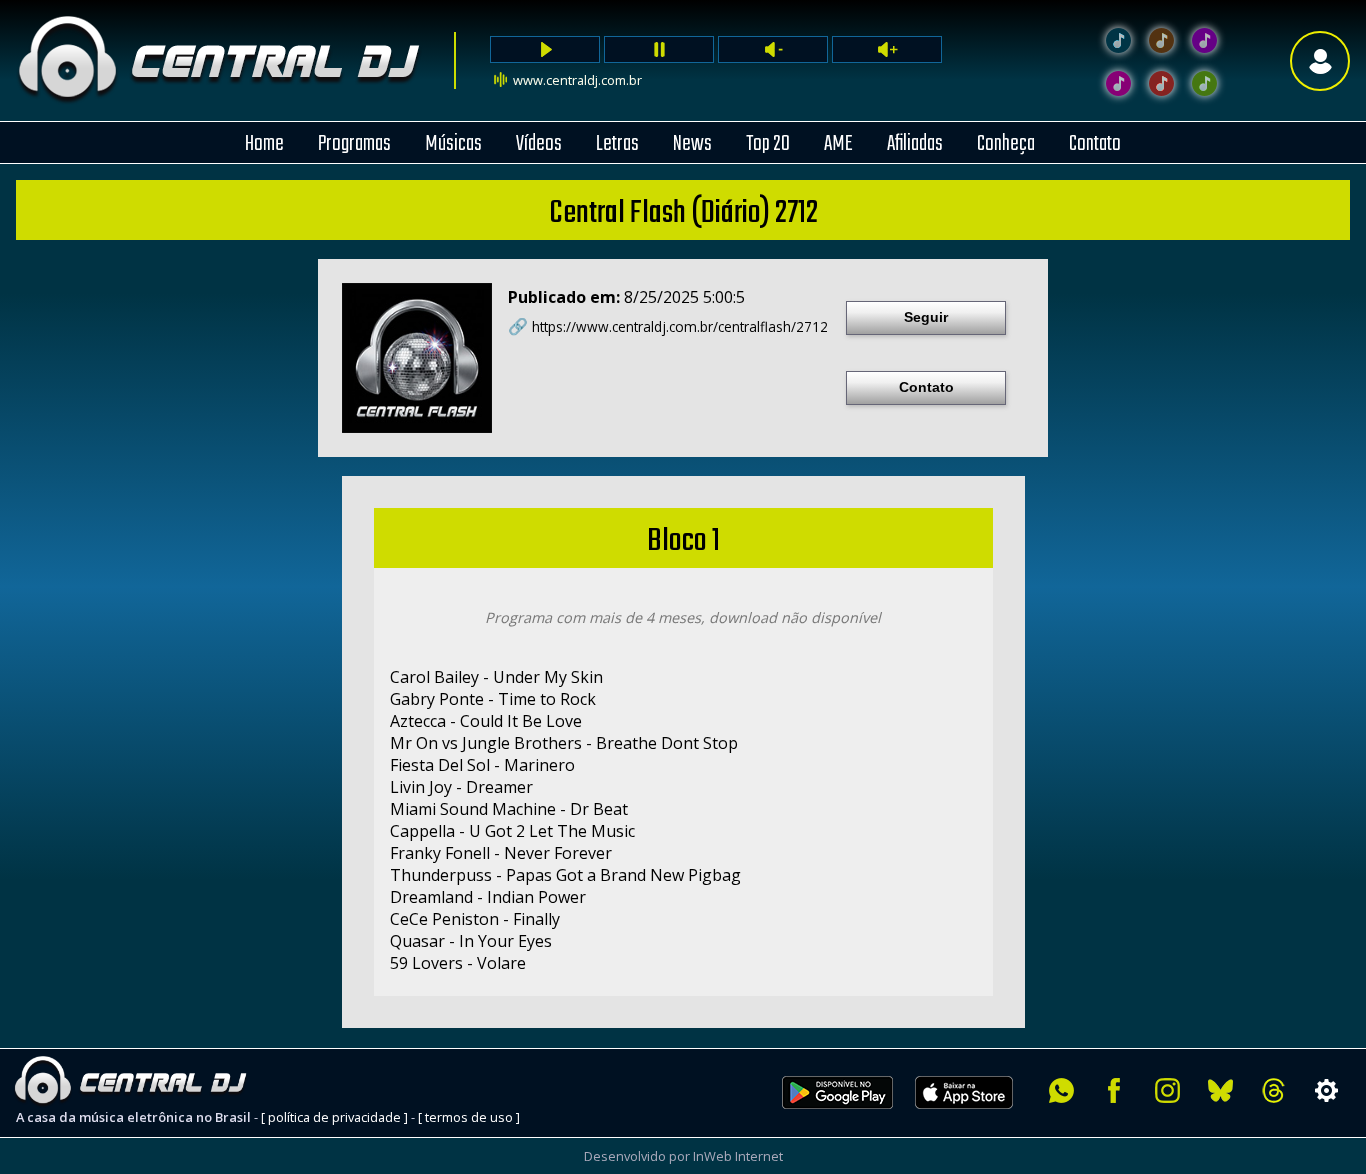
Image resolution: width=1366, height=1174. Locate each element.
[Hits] (1161, 40)
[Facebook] (1114, 1090)
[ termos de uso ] (469, 1117)
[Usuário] (1320, 60)
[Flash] (1204, 40)
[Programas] (1204, 83)
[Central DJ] (1118, 40)
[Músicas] (1161, 83)
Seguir (926, 317)
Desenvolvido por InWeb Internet (683, 1156)
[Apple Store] (975, 1120)
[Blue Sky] (1220, 1090)
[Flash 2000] (1118, 83)
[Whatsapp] (1061, 1090)
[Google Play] (837, 1120)
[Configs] (1326, 1090)
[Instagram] (1167, 1090)
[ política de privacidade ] (334, 1117)
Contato (926, 387)
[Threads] (1273, 1090)
